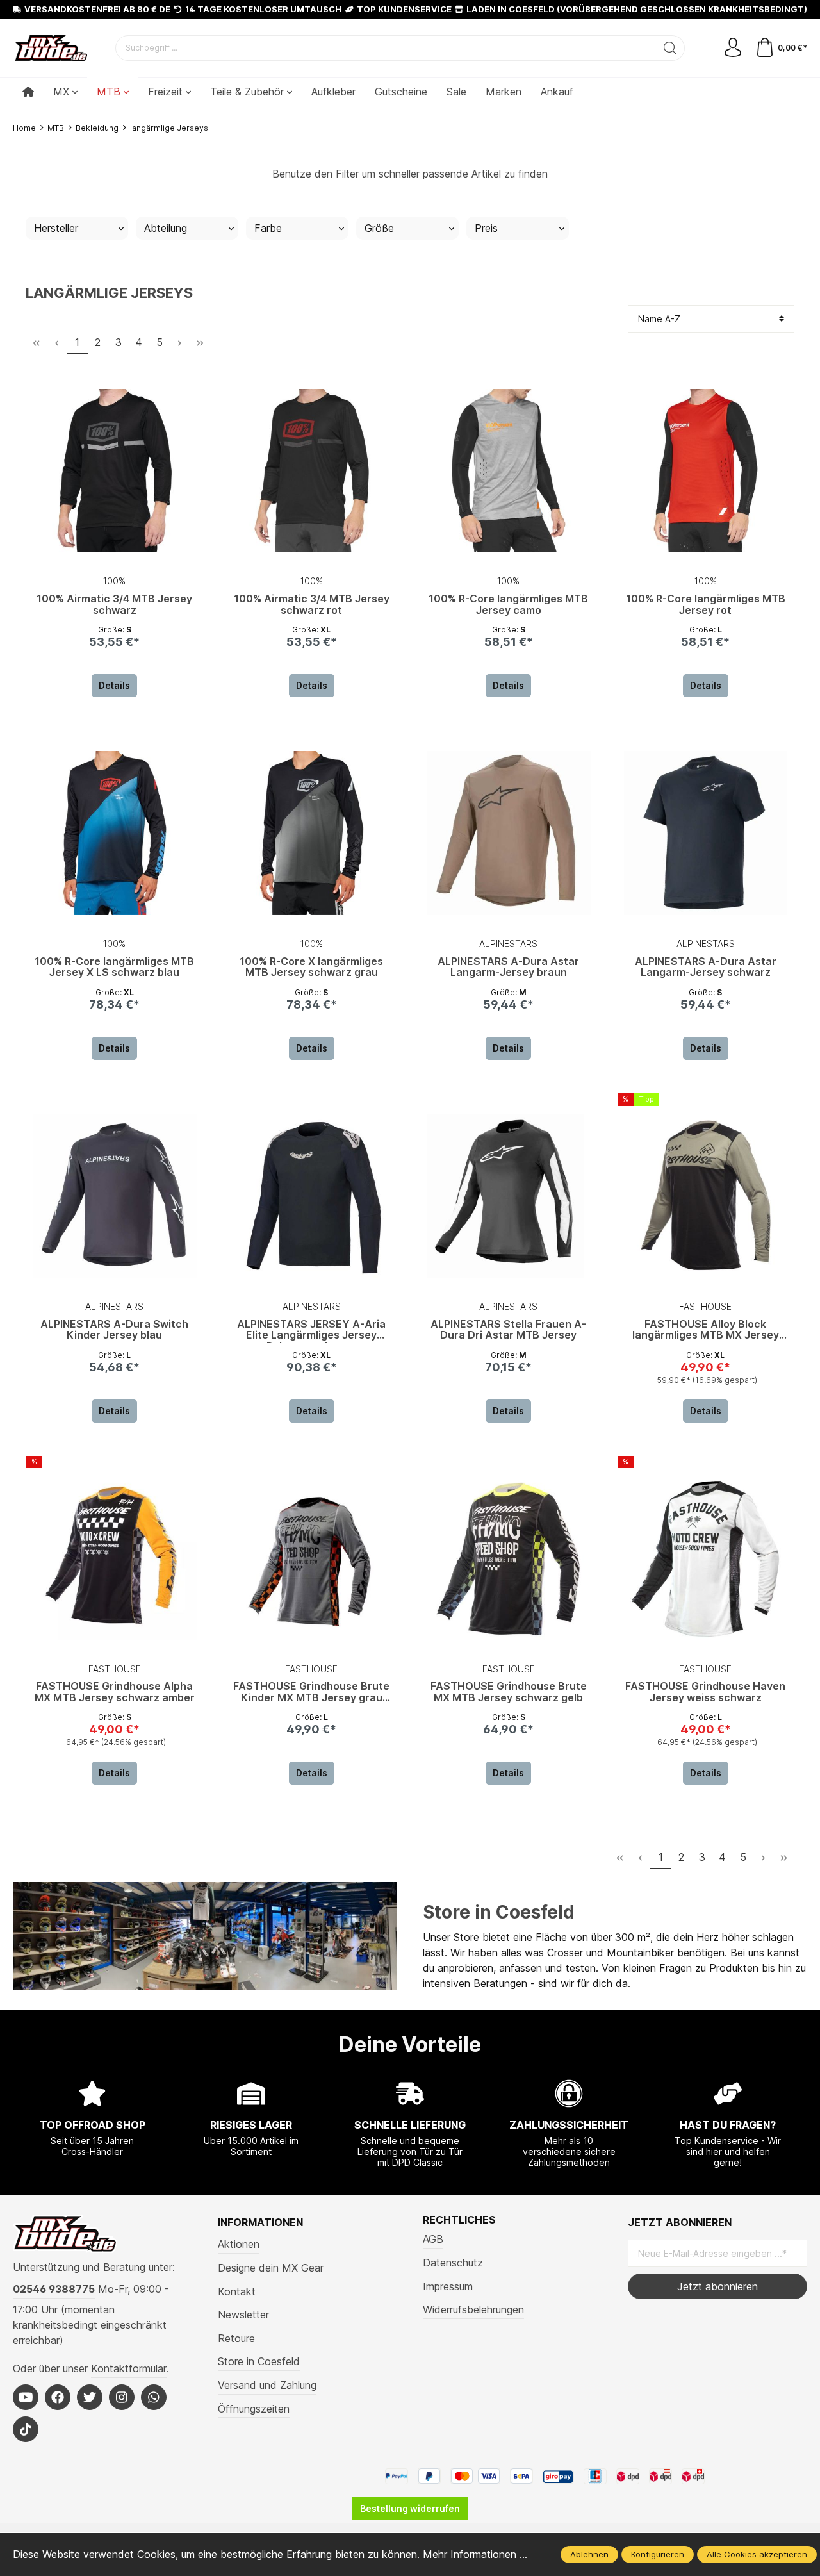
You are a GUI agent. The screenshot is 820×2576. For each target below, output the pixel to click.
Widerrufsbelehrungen (473, 2309)
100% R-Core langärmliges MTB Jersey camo (508, 605)
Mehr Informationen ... (475, 2554)
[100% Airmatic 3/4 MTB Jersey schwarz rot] (312, 470)
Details (114, 685)
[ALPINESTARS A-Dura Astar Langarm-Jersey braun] (509, 833)
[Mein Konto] (733, 48)
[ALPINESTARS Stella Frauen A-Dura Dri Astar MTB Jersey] (509, 1196)
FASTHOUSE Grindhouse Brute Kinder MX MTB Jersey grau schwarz (311, 1693)
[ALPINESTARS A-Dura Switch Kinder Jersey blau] (115, 1196)
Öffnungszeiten (254, 2409)
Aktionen (239, 2244)
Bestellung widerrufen (410, 2508)
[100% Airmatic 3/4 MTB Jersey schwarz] (115, 470)
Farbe (268, 228)
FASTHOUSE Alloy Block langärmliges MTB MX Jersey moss (706, 1331)
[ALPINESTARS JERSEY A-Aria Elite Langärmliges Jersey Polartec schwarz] (312, 1196)
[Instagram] (122, 2397)
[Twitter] (90, 2397)
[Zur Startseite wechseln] (51, 48)
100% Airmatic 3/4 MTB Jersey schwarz (114, 605)
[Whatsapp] (154, 2397)
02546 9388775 (54, 2289)
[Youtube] (26, 2397)
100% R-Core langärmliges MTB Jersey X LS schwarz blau (114, 968)
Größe (379, 228)
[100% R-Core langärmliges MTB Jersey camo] (509, 470)
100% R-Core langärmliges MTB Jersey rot (706, 605)
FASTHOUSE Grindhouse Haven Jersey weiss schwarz (705, 1692)
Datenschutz (453, 2263)
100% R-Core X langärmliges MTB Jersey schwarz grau (311, 968)
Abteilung (166, 228)
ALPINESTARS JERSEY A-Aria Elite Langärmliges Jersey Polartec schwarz (311, 1331)
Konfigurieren (658, 2554)
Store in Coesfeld (499, 1912)
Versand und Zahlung (267, 2385)
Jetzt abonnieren (717, 2286)
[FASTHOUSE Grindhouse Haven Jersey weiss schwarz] (706, 1558)
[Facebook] (58, 2397)
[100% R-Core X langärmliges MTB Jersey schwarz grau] (312, 833)
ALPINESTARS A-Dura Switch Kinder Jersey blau (114, 1330)
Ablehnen (589, 2554)
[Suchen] (670, 48)
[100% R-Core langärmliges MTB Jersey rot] (706, 470)
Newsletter (243, 2315)
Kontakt (237, 2291)
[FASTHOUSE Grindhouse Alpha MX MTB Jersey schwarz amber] (115, 1558)
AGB (433, 2239)
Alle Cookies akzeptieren (757, 2554)
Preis (486, 228)
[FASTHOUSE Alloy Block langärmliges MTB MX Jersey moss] (706, 1196)
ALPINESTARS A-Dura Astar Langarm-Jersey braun (508, 968)
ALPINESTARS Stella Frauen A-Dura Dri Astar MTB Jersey (508, 1330)
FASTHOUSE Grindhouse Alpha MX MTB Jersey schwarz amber (115, 1692)
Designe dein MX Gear (271, 2268)
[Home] (28, 92)
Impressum (448, 2286)
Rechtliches (459, 2220)
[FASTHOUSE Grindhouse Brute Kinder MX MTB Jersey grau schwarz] (312, 1558)
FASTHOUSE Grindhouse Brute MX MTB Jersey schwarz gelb (509, 1692)
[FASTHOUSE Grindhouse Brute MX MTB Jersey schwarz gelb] (509, 1558)
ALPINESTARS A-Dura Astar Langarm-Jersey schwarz (706, 968)
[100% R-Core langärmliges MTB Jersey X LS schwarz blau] (115, 833)
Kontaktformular (129, 2368)
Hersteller (56, 228)
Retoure (236, 2338)
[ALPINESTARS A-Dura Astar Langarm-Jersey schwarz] (706, 833)
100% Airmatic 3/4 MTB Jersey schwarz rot (312, 605)
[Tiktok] (26, 2429)
